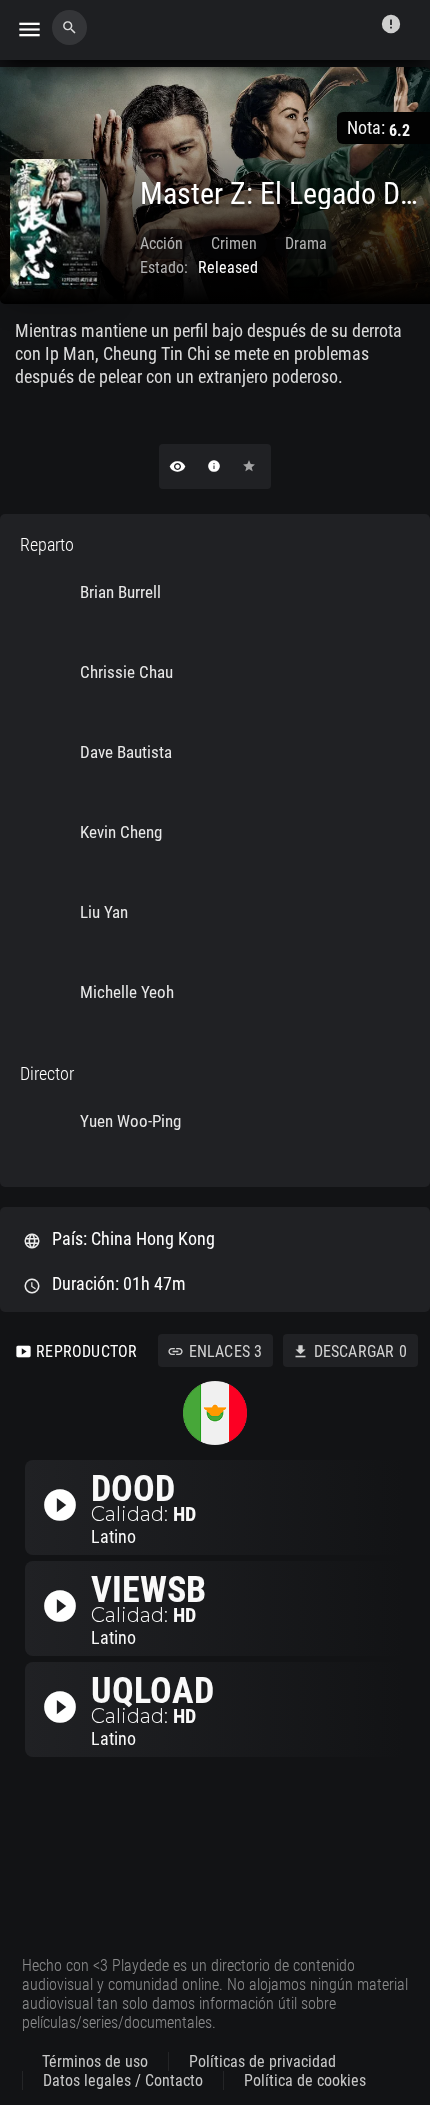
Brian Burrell (120, 592)
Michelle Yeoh (127, 992)
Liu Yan (104, 912)
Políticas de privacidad (262, 2061)
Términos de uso (95, 2061)
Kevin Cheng (121, 832)
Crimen (234, 243)
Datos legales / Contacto (123, 2080)
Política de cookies (305, 2080)
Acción (161, 243)
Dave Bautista (126, 752)
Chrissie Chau (126, 672)
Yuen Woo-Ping (130, 1121)
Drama (306, 243)
